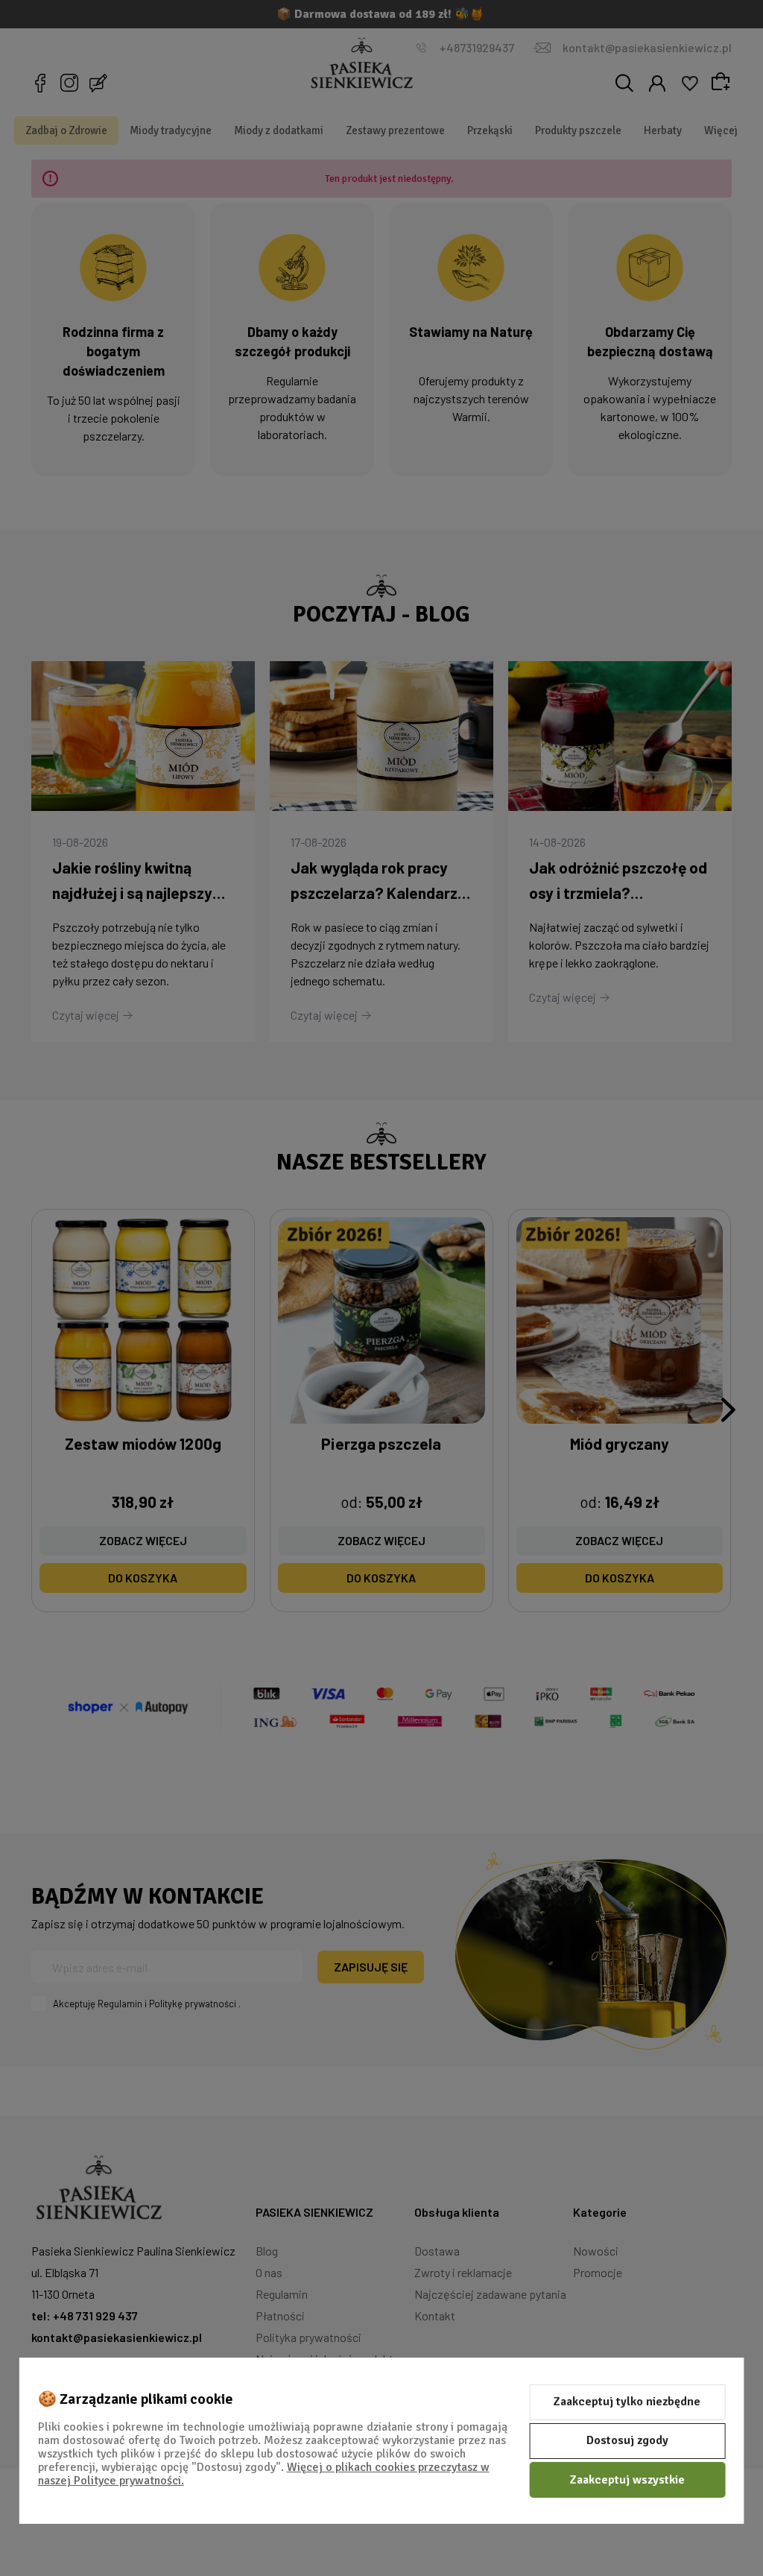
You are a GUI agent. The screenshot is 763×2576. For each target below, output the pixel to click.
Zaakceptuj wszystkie (627, 2480)
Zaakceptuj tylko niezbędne (627, 2402)
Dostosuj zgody (627, 2440)
